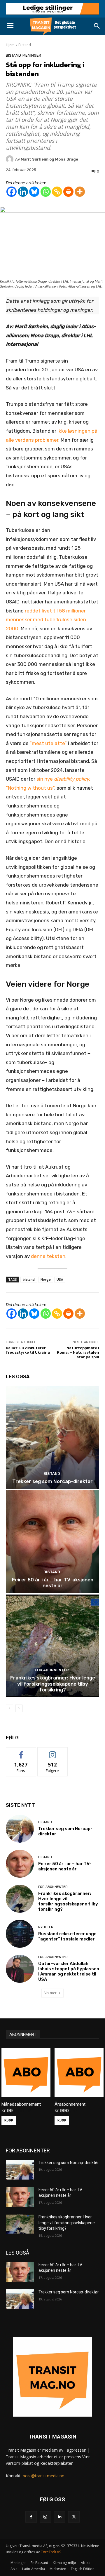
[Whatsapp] (46, 192)
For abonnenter (52, 1670)
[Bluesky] (34, 192)
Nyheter (46, 1927)
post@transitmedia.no (44, 2476)
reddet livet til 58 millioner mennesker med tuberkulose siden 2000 (46, 620)
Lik (21, 1752)
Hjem (10, 45)
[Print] (68, 192)
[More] (80, 192)
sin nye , (63, 779)
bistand (29, 1279)
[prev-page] (9, 1708)
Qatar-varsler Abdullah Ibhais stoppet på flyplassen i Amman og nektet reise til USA (69, 1971)
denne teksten (48, 1256)
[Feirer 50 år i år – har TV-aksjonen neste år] (52, 1542)
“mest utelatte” (48, 743)
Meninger (32, 55)
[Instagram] (45, 2517)
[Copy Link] (57, 192)
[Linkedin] (23, 192)
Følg (52, 1752)
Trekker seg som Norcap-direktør (52, 1481)
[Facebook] (12, 192)
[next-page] (19, 1708)
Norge (46, 1279)
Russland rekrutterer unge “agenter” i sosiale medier (67, 1936)
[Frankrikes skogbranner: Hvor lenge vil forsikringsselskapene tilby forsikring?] (52, 1646)
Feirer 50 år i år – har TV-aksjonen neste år (53, 1583)
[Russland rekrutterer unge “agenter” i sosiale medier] (20, 1934)
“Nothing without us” (30, 788)
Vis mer (50, 1993)
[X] (74, 2517)
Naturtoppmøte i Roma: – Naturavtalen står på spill (78, 1353)
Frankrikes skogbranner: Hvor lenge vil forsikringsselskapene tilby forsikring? (53, 1684)
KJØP (9, 2120)
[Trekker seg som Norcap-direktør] (52, 1437)
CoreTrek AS (51, 2552)
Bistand (25, 45)
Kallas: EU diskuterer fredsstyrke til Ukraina (28, 1350)
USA (60, 1279)
